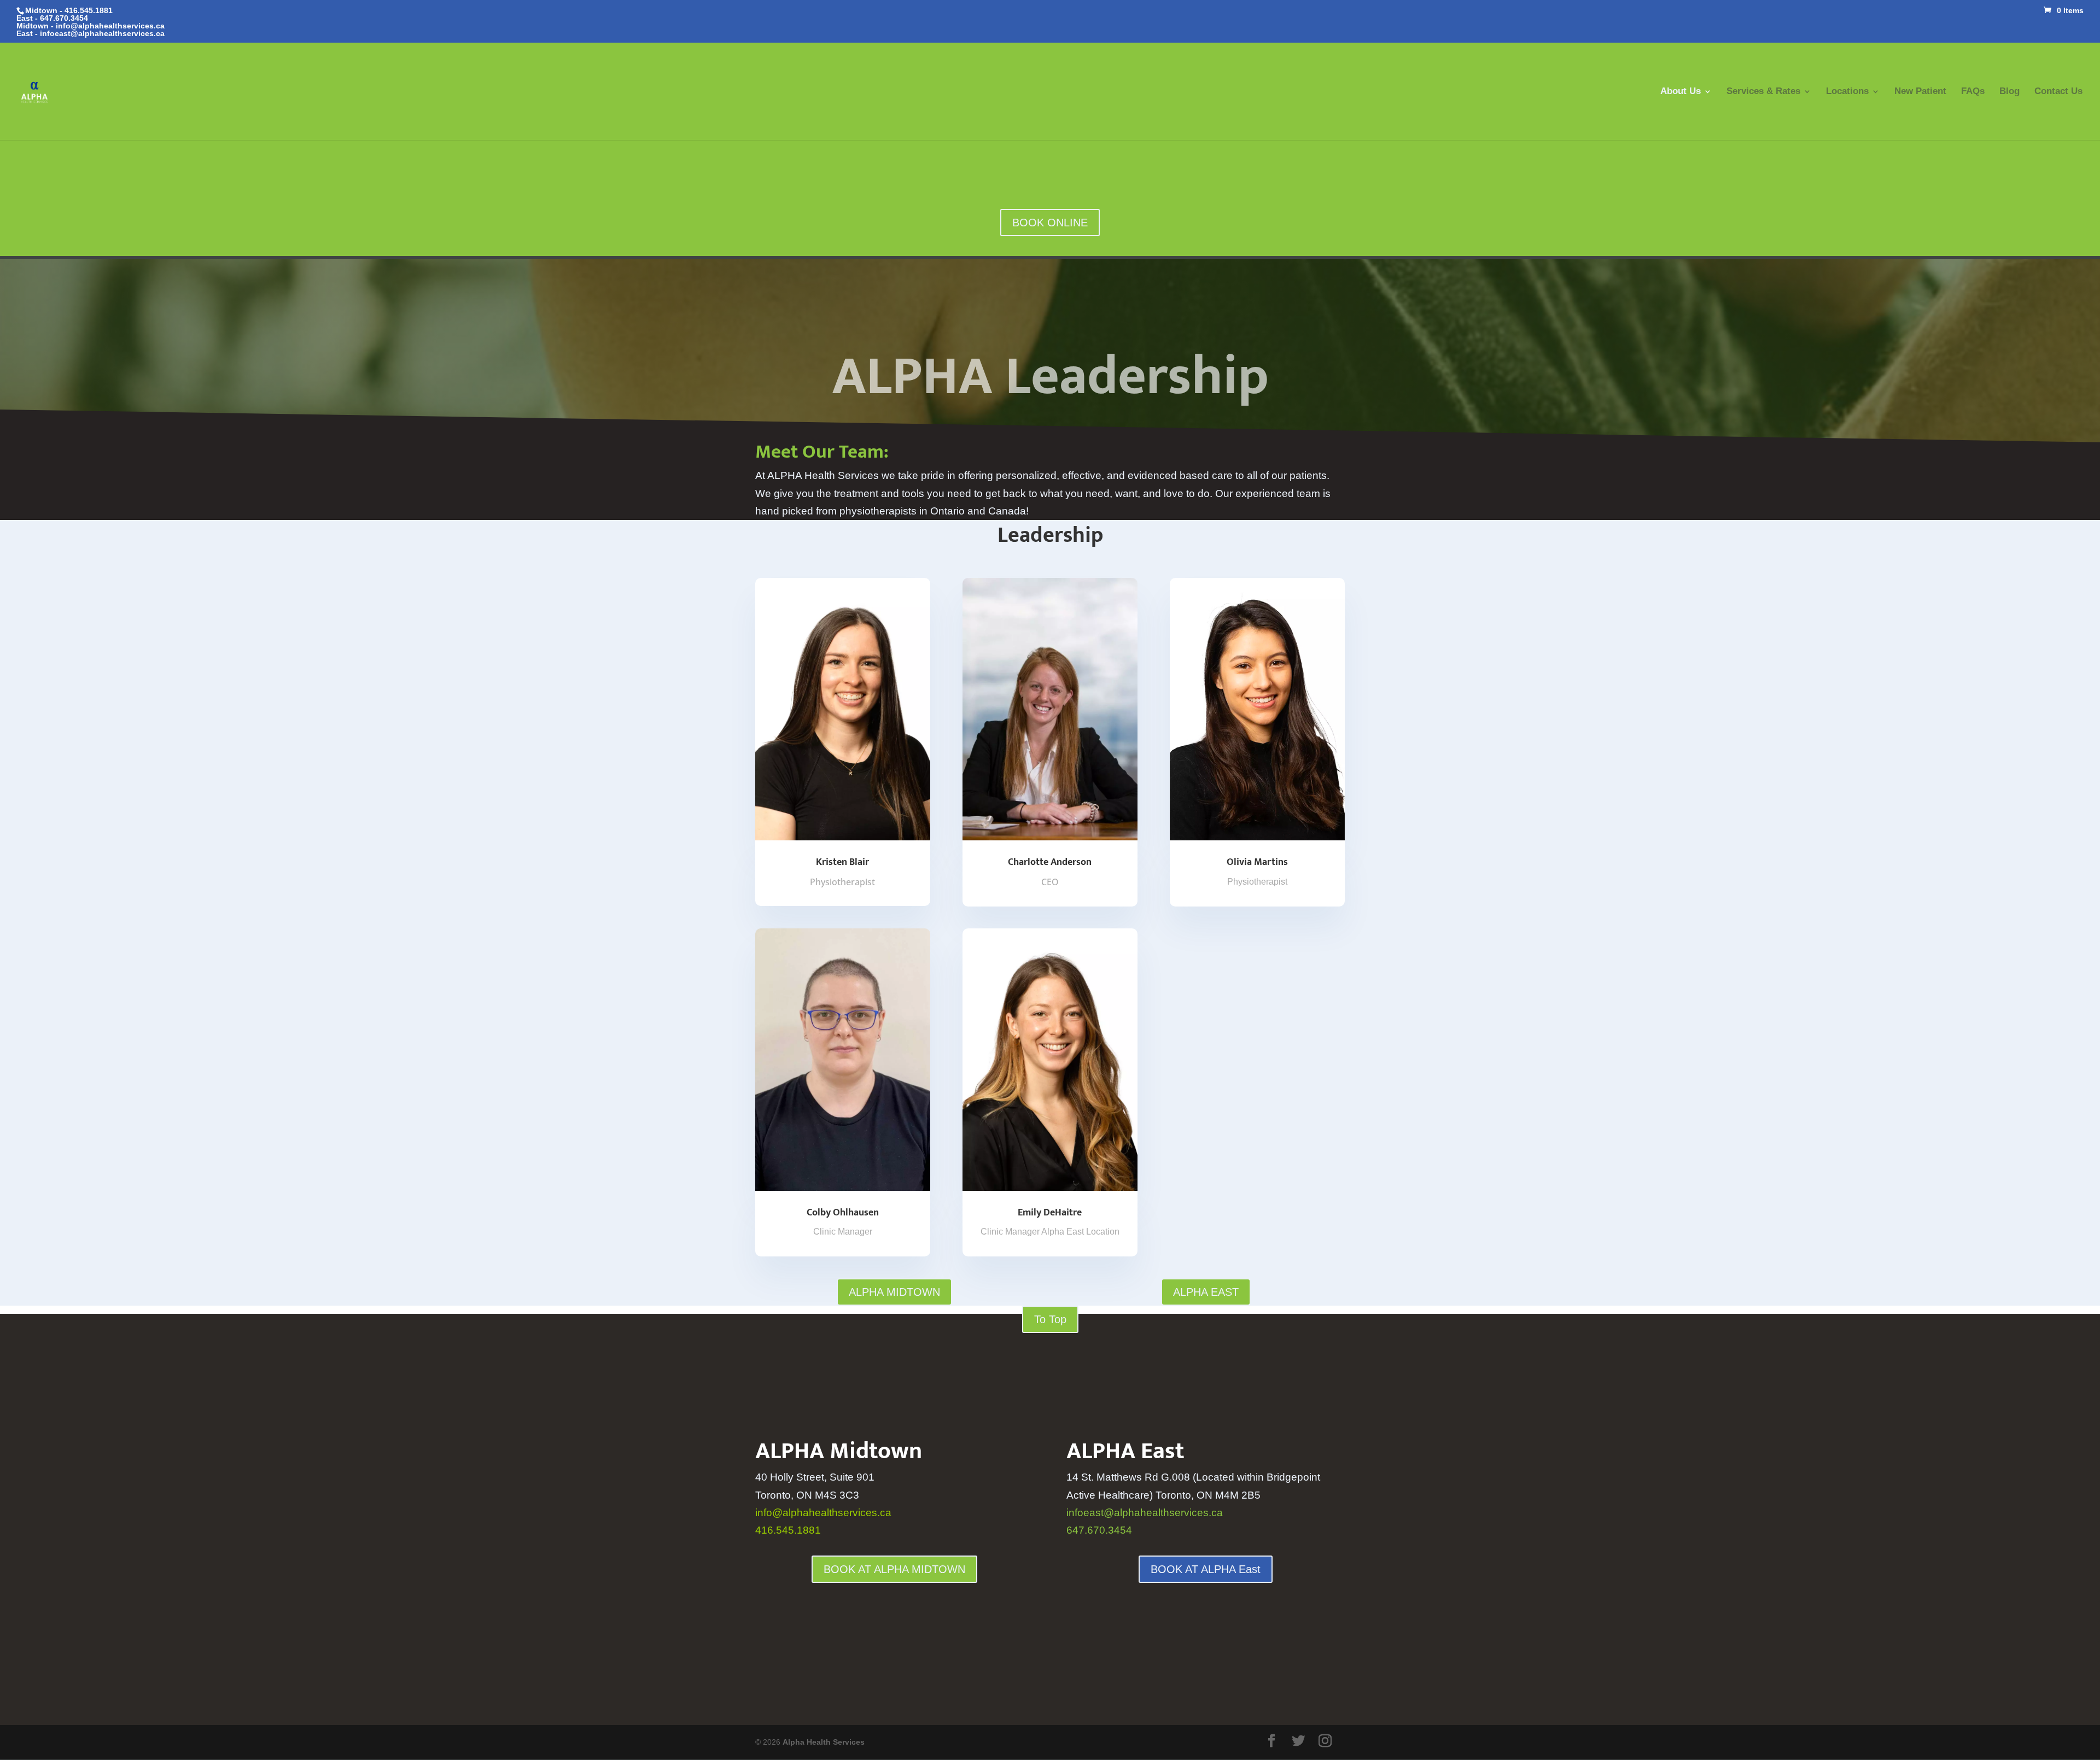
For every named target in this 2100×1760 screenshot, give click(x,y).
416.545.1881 (788, 1530)
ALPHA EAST (1206, 1292)
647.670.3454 (64, 18)
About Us (1681, 92)
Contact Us (2058, 92)
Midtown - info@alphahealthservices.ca (91, 26)
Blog (2009, 92)
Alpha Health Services (824, 1742)
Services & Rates (1763, 92)
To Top (1050, 1319)
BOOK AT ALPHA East (1206, 1569)
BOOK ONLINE (1050, 223)
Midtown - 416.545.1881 (69, 10)
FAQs (1973, 92)
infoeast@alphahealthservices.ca (102, 33)
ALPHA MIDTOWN (894, 1292)
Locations (1847, 92)
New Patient (1920, 92)
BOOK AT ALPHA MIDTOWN (894, 1569)
